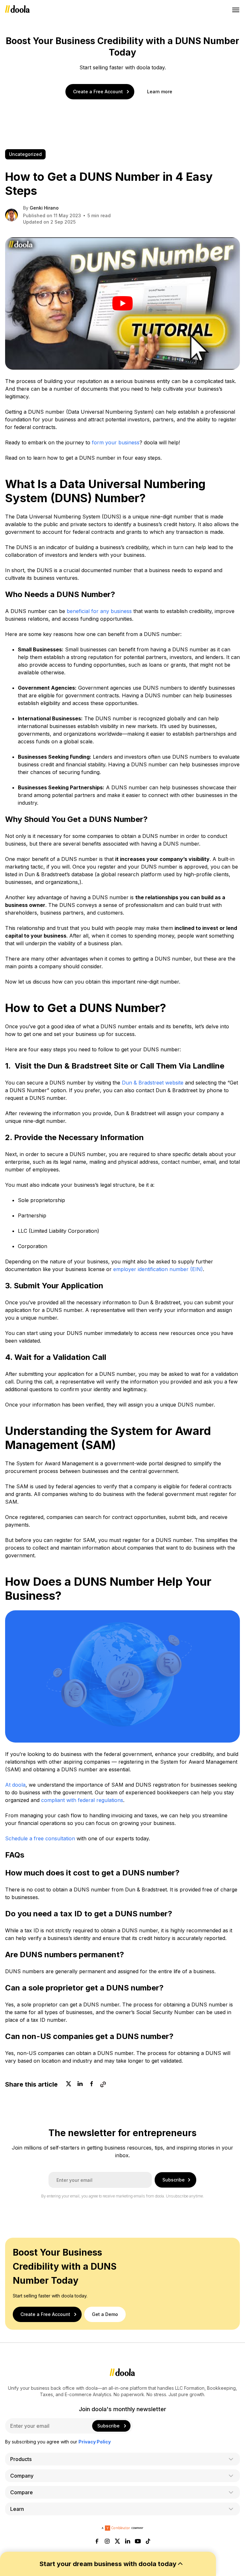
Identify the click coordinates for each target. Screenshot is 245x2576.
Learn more (160, 92)
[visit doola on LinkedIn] (128, 2542)
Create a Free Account (98, 92)
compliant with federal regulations (82, 1800)
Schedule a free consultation (40, 1838)
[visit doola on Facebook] (97, 2542)
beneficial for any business (99, 611)
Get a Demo (105, 2314)
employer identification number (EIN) (158, 1269)
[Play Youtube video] (122, 303)
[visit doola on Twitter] (117, 2542)
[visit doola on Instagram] (107, 2542)
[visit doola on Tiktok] (148, 2542)
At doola (15, 1785)
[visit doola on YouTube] (138, 2542)
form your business (116, 442)
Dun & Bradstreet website (153, 1083)
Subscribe (174, 2180)
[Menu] (236, 10)
